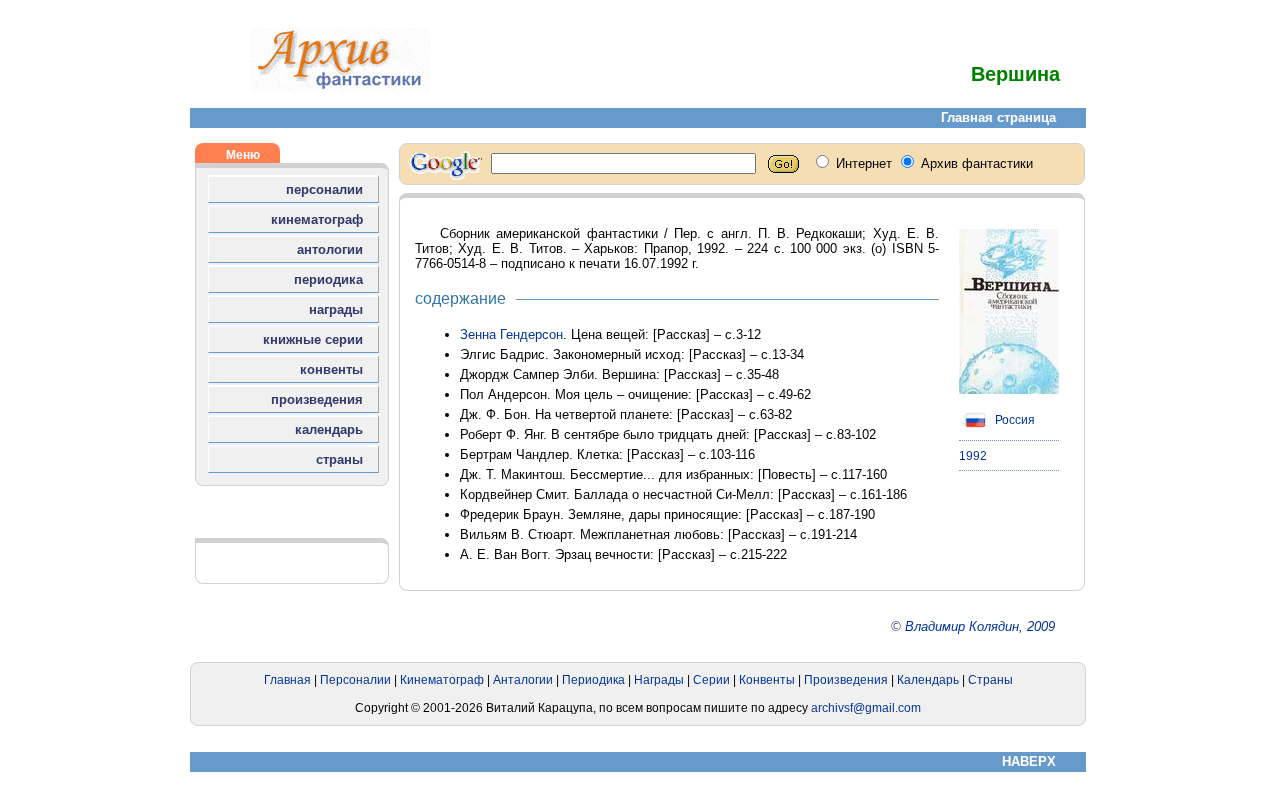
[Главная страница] (340, 87)
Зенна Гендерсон (511, 334)
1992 (973, 456)
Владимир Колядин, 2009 (980, 626)
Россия (1013, 420)
